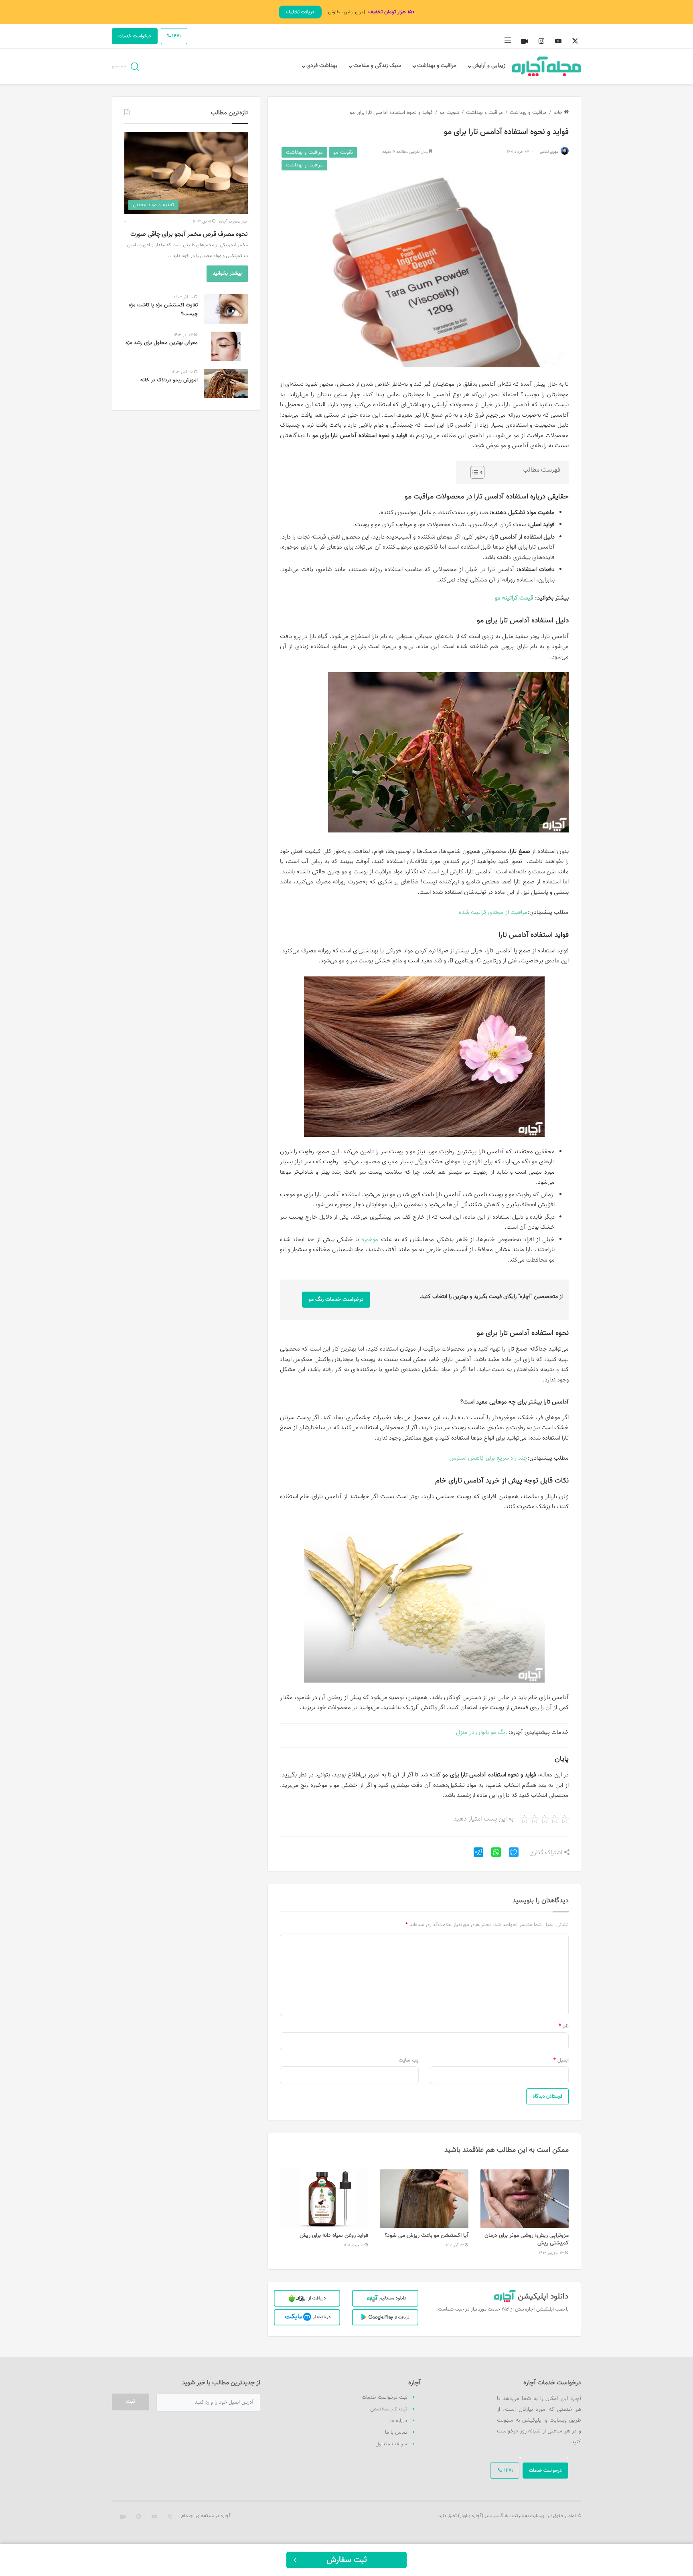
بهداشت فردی (322, 66)
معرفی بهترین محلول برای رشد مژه (162, 343)
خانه (559, 113)
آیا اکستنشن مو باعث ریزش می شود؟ (427, 2236)
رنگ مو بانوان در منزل (481, 1733)
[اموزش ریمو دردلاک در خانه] (226, 384)
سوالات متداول (391, 2444)
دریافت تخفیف (300, 12)
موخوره (370, 1240)
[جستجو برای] (135, 66)
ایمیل (561, 2060)
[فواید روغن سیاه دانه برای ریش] (324, 2199)
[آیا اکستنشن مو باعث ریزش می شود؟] (424, 2199)
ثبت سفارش (347, 2560)
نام (564, 2026)
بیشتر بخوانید (227, 273)
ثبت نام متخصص (389, 2409)
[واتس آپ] (493, 1855)
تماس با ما (396, 2432)
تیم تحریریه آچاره (233, 222)
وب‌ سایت (409, 2060)
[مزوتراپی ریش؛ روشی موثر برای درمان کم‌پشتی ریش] (525, 2199)
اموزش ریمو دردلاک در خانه (169, 380)
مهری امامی (549, 152)
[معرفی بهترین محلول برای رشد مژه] (226, 346)
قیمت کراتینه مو (514, 598)
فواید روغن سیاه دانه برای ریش (334, 2236)
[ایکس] (511, 1855)
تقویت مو (449, 113)
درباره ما (399, 2421)
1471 (176, 36)
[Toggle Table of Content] (473, 472)
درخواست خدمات (135, 36)
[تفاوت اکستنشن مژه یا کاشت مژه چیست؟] (226, 309)
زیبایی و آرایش (489, 66)
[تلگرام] (475, 1855)
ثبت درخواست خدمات (384, 2398)
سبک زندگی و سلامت (377, 66)
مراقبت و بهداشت (437, 66)
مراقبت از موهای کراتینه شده (493, 912)
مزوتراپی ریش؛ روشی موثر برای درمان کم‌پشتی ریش (527, 2239)
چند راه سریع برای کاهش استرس (488, 1458)
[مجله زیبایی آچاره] (547, 66)
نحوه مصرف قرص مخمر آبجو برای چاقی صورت (189, 234)
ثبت (131, 2402)
